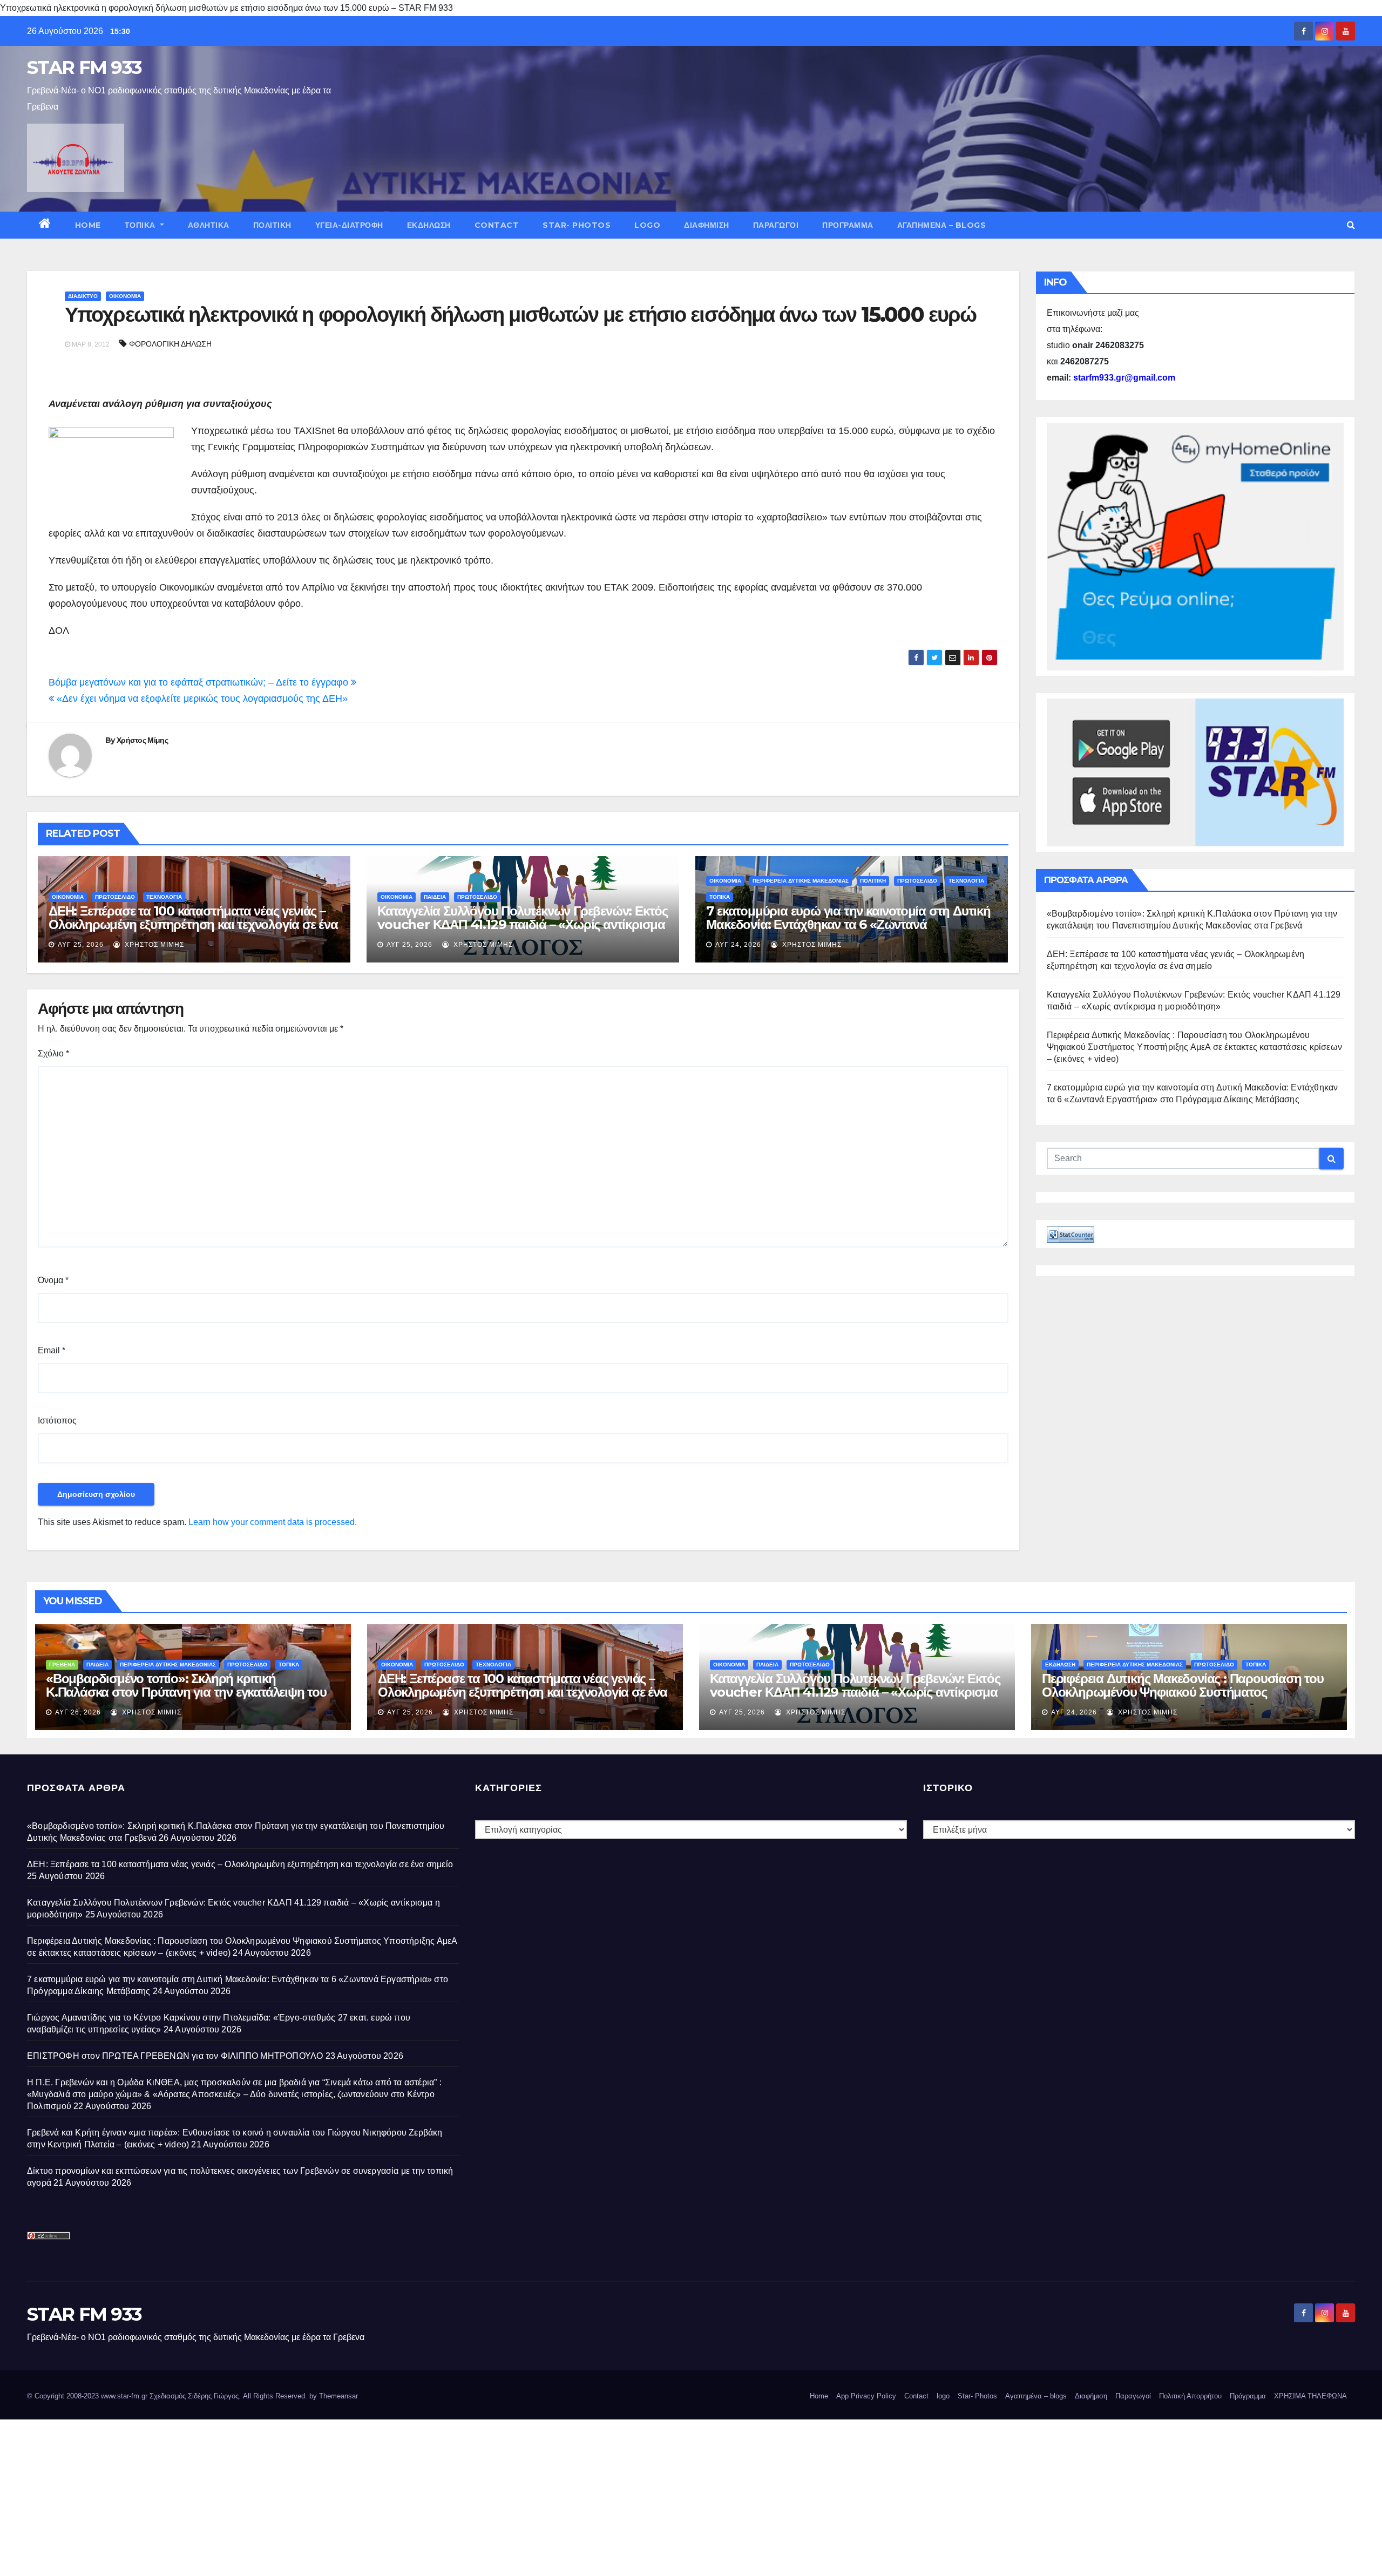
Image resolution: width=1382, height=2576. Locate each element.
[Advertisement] (324, 2495)
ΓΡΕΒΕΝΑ (62, 1665)
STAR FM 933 (84, 67)
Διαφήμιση (707, 225)
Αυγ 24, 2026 (738, 945)
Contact (497, 225)
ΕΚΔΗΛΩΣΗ (429, 225)
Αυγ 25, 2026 (81, 945)
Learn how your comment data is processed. (273, 1522)
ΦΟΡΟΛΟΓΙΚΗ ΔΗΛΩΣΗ (170, 344)
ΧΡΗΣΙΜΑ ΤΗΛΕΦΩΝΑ (1310, 2396)
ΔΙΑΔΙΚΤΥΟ (83, 296)
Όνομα (53, 1280)
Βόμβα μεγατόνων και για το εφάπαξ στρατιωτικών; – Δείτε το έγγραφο (200, 682)
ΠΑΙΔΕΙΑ (435, 897)
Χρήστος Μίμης (142, 740)
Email (52, 1350)
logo (647, 225)
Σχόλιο (53, 1053)
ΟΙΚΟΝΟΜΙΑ (125, 296)
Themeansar (338, 2396)
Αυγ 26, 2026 (78, 1712)
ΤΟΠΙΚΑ (141, 225)
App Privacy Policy (866, 2396)
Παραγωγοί (776, 225)
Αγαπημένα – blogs (942, 225)
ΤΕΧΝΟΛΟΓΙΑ (164, 897)
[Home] (45, 225)
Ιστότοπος (57, 1421)
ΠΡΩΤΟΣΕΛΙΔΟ (115, 897)
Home (88, 225)
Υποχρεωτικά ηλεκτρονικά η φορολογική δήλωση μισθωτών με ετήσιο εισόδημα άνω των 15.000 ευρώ (520, 314)
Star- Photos (577, 225)
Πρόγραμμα (848, 225)
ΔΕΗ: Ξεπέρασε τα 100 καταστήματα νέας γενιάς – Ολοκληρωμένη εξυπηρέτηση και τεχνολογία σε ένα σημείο (193, 924)
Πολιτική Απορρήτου (1190, 2396)
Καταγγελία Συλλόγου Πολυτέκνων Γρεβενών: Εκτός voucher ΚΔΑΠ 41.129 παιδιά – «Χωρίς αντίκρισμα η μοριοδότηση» (523, 924)
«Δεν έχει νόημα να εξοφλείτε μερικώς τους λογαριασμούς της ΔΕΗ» (201, 699)
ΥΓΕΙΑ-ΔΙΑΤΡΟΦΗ (349, 225)
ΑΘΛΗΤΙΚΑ (209, 225)
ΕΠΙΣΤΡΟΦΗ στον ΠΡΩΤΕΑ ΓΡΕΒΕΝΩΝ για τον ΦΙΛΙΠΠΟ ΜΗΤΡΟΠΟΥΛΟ (175, 2056)
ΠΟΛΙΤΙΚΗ (272, 225)
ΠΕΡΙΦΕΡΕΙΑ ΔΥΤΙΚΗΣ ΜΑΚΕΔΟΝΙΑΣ (801, 881)
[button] (1351, 225)
